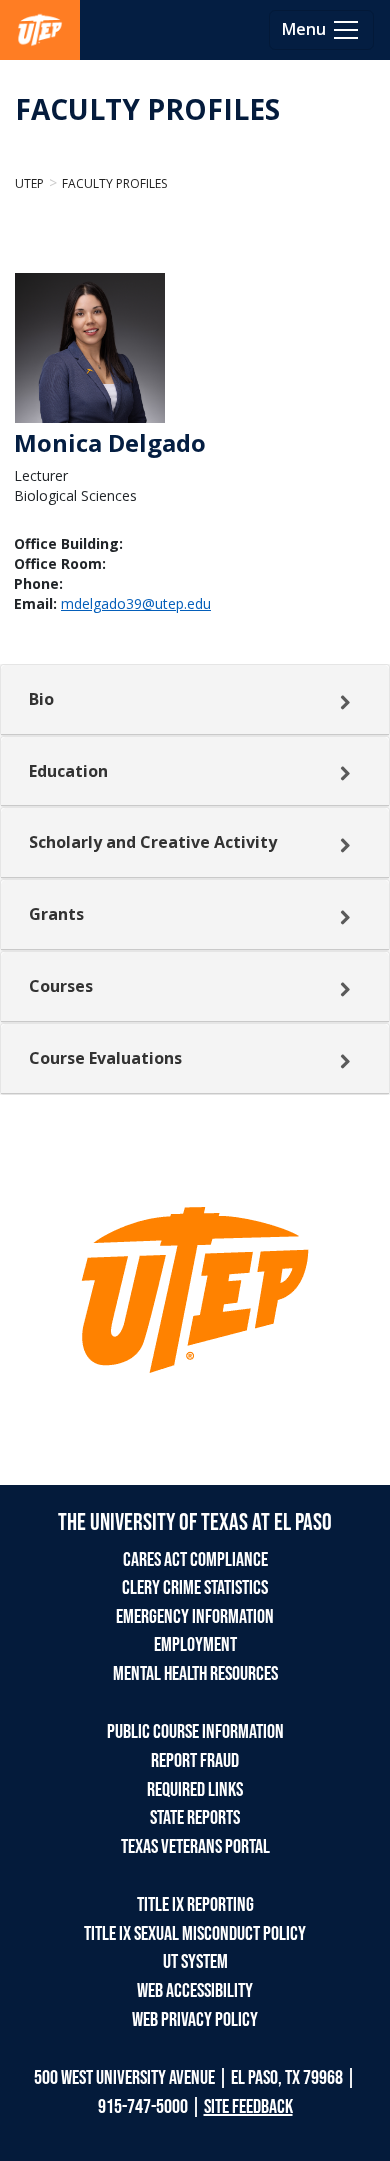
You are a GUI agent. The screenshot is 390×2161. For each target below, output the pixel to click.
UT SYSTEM (195, 1962)
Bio (41, 699)
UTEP (29, 183)
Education (68, 771)
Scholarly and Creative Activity (153, 842)
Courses (61, 986)
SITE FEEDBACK (248, 2107)
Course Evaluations (105, 1058)
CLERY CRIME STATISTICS (195, 1588)
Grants (56, 914)
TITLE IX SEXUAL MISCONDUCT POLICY (195, 1934)
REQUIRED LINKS (195, 1790)
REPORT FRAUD (195, 1761)
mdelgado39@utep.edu (136, 603)
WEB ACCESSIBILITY (195, 1991)
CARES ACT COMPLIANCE (195, 1560)
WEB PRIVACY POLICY (195, 2020)
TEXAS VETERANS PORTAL (195, 1847)
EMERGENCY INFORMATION (195, 1617)
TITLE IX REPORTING (195, 1905)
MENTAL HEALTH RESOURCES (195, 1674)
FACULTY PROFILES (147, 109)
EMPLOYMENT (195, 1645)
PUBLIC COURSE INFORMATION (195, 1732)
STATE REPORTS (195, 1818)
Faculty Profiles (114, 183)
